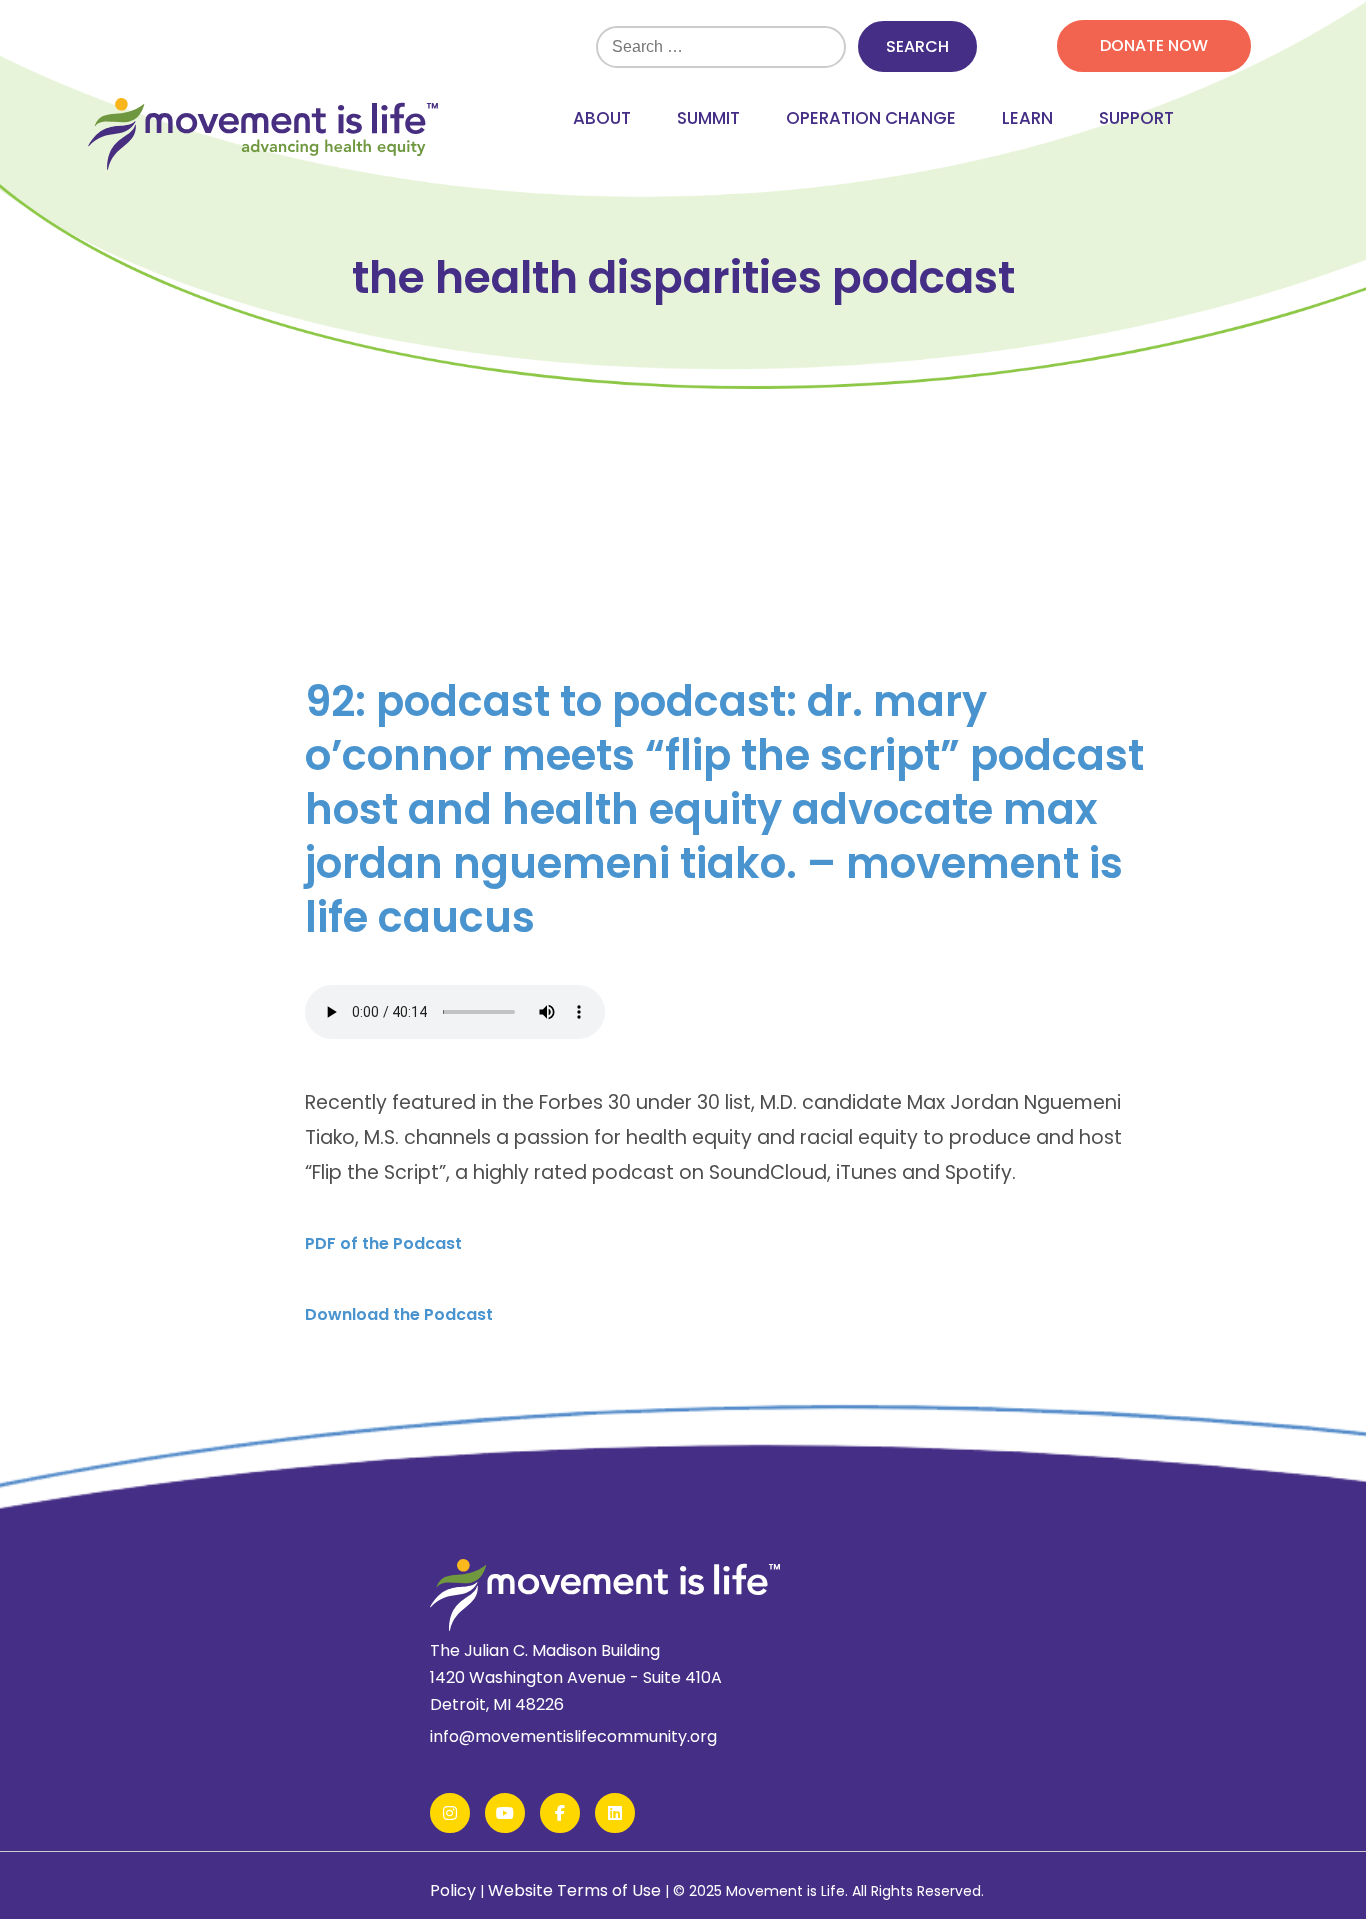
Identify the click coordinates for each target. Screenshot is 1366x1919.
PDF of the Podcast (383, 1243)
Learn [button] (1027, 118)
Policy (453, 1890)
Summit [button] (708, 118)
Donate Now (1154, 45)
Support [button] (1136, 118)
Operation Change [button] (871, 118)
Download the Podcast (399, 1314)
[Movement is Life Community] (263, 135)
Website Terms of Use (574, 1890)
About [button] (602, 118)
